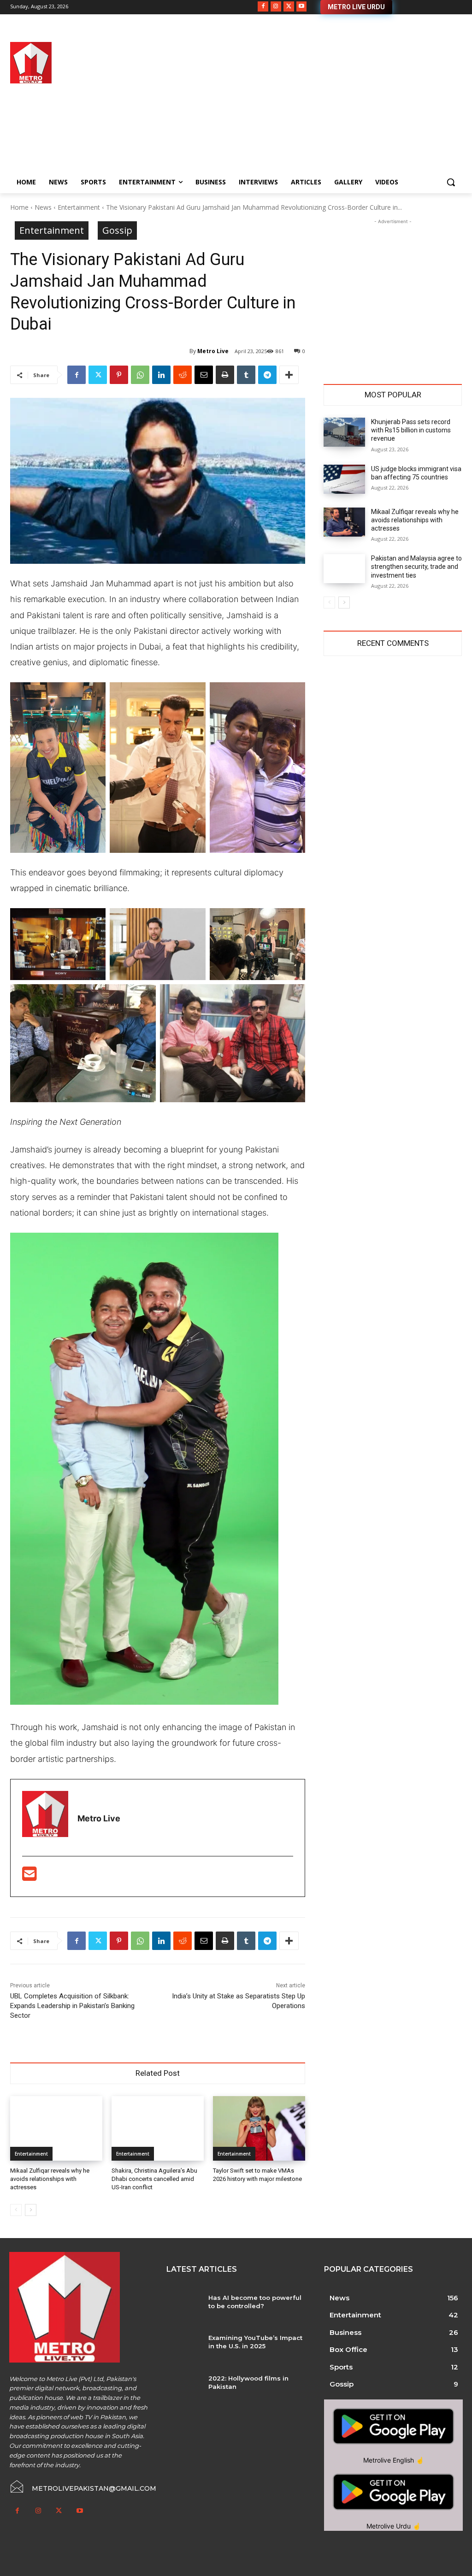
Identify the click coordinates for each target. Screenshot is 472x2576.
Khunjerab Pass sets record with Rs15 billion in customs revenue (411, 430)
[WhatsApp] (140, 375)
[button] (451, 182)
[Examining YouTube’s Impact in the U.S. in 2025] (184, 2348)
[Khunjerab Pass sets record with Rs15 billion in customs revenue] (344, 432)
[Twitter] (289, 7)
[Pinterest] (119, 375)
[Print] (225, 375)
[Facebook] (263, 7)
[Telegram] (267, 375)
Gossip (117, 230)
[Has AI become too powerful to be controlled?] (184, 2308)
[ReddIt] (183, 375)
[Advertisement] (290, 106)
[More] (289, 375)
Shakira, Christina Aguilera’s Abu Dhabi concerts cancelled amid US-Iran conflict (154, 2179)
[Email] (204, 375)
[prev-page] (16, 2210)
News (43, 207)
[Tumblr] (246, 375)
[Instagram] (276, 7)
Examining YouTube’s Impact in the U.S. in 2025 (255, 2342)
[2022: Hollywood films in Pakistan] (184, 2388)
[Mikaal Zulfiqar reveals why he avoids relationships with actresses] (56, 2128)
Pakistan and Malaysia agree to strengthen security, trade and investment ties (416, 567)
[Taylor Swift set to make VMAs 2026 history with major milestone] (259, 2128)
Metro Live (213, 351)
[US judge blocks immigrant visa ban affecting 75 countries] (344, 479)
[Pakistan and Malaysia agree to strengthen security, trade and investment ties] (344, 569)
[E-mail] (29, 1877)
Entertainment (79, 207)
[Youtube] (302, 7)
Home (19, 207)
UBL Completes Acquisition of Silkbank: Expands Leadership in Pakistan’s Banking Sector (72, 2006)
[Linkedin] (161, 375)
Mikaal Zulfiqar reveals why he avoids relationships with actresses (50, 2179)
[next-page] (31, 2210)
